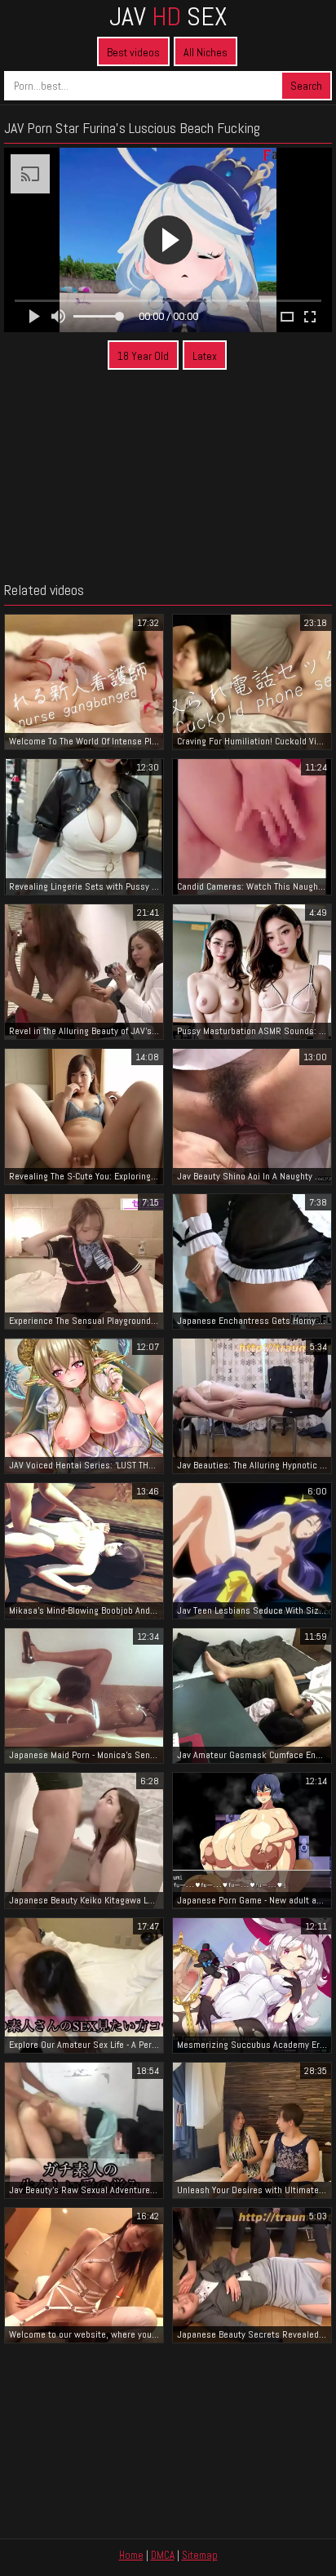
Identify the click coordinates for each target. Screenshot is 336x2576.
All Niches (206, 52)
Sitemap (200, 2555)
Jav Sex (168, 16)
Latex (205, 356)
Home (131, 2555)
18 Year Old (143, 356)
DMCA (163, 2555)
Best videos (133, 52)
